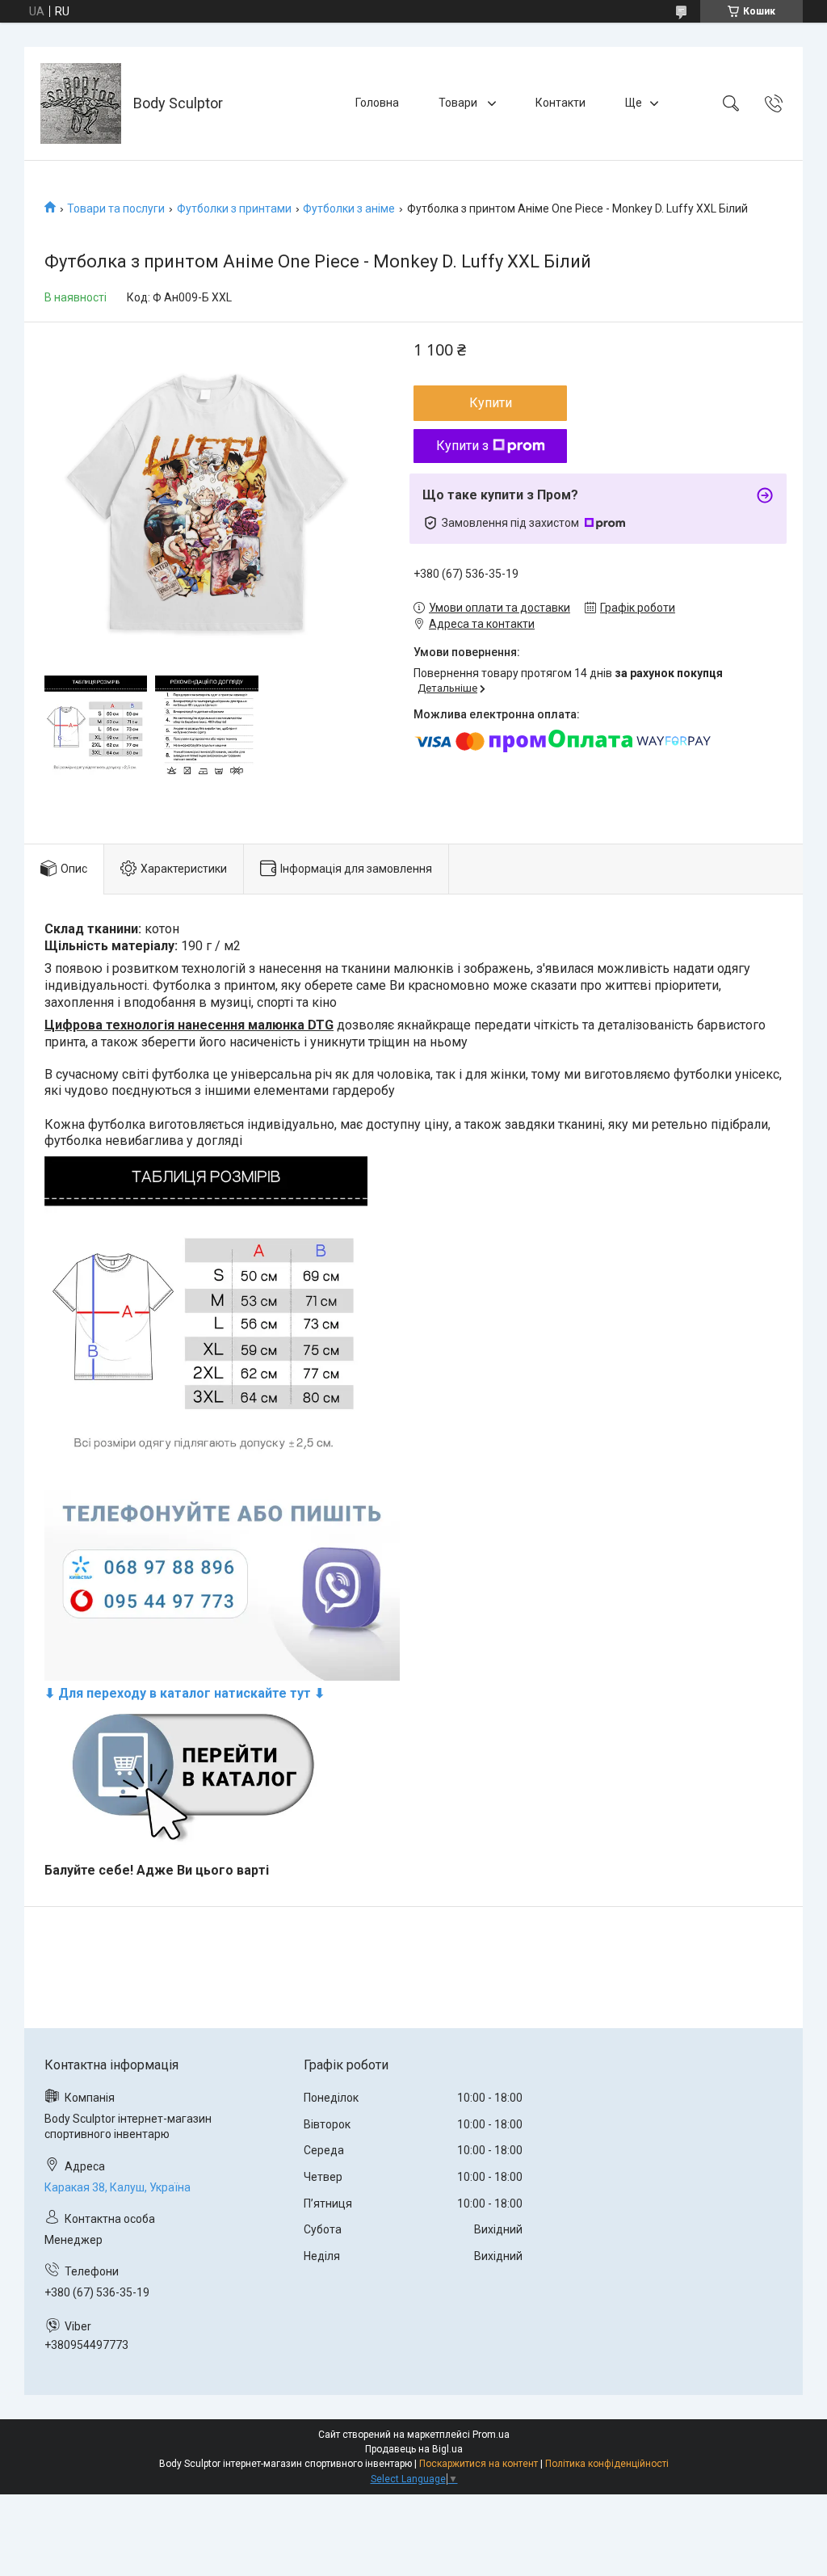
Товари (459, 103)
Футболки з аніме (349, 208)
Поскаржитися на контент (479, 2464)
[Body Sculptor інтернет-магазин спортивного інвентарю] (81, 103)
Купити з (462, 446)
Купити (491, 403)
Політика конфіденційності (607, 2464)
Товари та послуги (116, 208)
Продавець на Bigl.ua (414, 2449)
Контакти (560, 103)
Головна (377, 103)
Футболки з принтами (234, 208)
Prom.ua (491, 2435)
